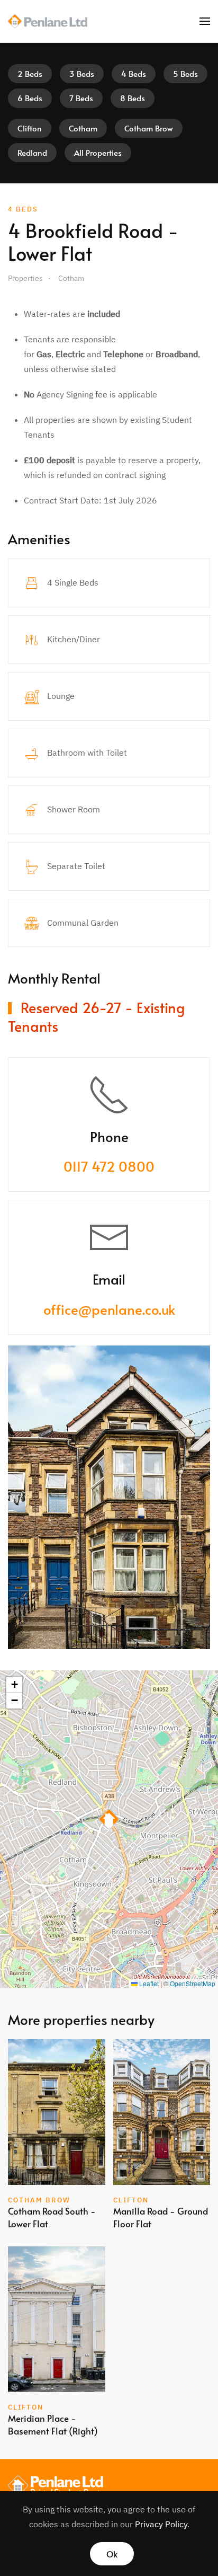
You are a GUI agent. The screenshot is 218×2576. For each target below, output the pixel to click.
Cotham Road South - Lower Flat (52, 2217)
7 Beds (81, 98)
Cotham (83, 128)
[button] (205, 21)
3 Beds (82, 73)
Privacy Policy (161, 2524)
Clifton (30, 128)
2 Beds (30, 73)
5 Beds (185, 73)
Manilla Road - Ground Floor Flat (161, 2217)
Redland (32, 152)
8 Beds (133, 98)
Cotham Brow (149, 128)
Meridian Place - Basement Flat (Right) (53, 2424)
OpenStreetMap (193, 1983)
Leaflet (148, 1983)
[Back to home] (48, 21)
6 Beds (30, 98)
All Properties (98, 152)
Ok (112, 2554)
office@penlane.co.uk (109, 1309)
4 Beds (134, 73)
